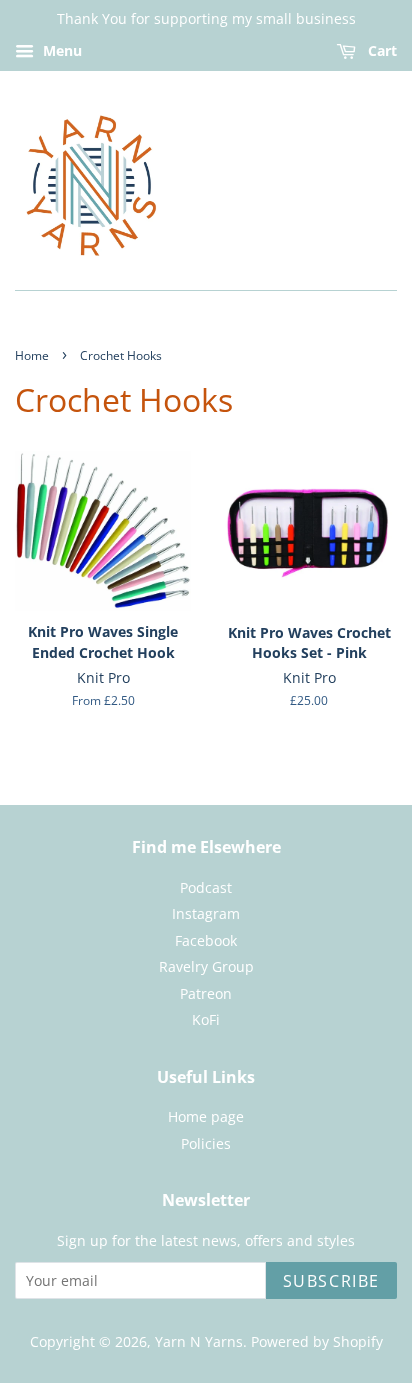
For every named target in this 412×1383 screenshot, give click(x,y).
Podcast (206, 887)
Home (32, 355)
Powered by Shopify (317, 1341)
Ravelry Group (206, 966)
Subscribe (331, 1281)
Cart (380, 50)
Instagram (206, 913)
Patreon (206, 993)
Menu (60, 50)
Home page (206, 1116)
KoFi (206, 1019)
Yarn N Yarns (199, 1341)
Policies (206, 1143)
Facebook (206, 940)
